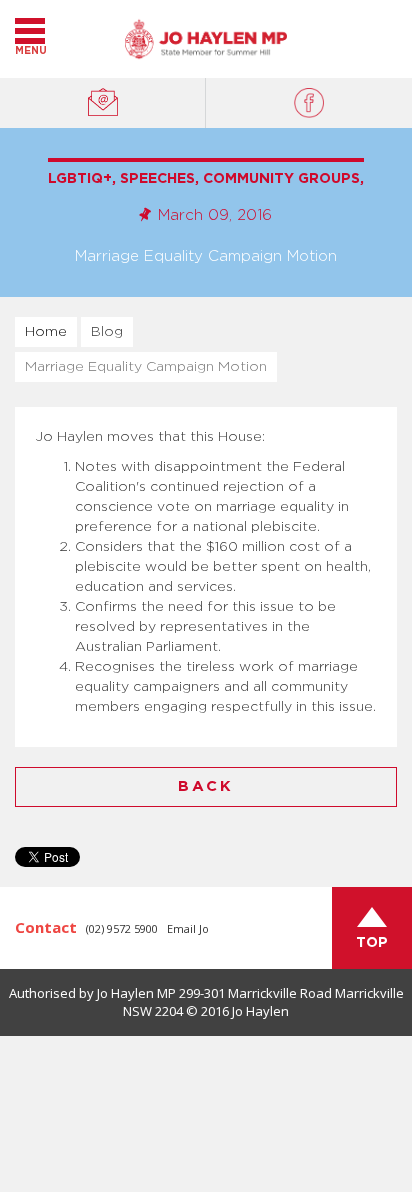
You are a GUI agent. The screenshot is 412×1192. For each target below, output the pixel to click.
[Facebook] (309, 103)
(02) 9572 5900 (122, 928)
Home (46, 332)
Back (206, 786)
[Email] (103, 103)
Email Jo (188, 928)
